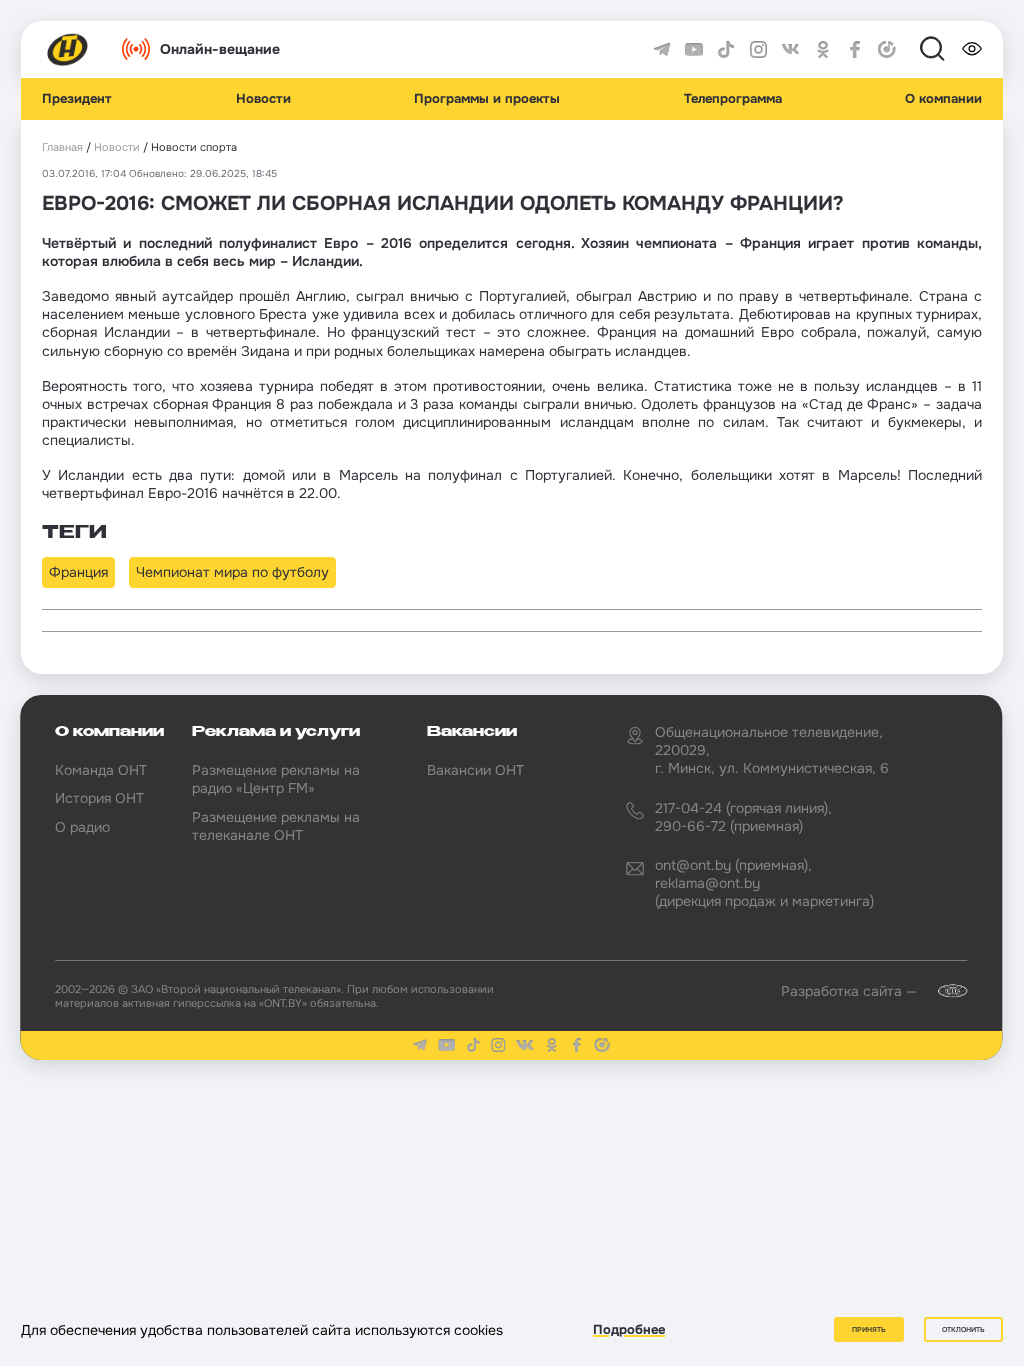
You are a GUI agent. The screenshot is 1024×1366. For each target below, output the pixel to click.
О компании (943, 99)
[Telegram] (662, 50)
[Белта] (944, 991)
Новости (263, 99)
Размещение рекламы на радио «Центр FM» (276, 779)
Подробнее (629, 1329)
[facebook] (855, 50)
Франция (78, 572)
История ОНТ (99, 798)
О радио (82, 827)
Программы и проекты (487, 99)
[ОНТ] (68, 50)
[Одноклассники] (823, 50)
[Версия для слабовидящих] (972, 49)
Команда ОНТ (101, 770)
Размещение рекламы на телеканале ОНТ (276, 826)
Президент (77, 99)
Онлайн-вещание (220, 49)
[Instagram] (759, 50)
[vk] (791, 50)
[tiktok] (726, 50)
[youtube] (694, 50)
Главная (62, 147)
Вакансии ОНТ (475, 770)
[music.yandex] (887, 50)
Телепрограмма (733, 99)
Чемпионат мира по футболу (232, 572)
